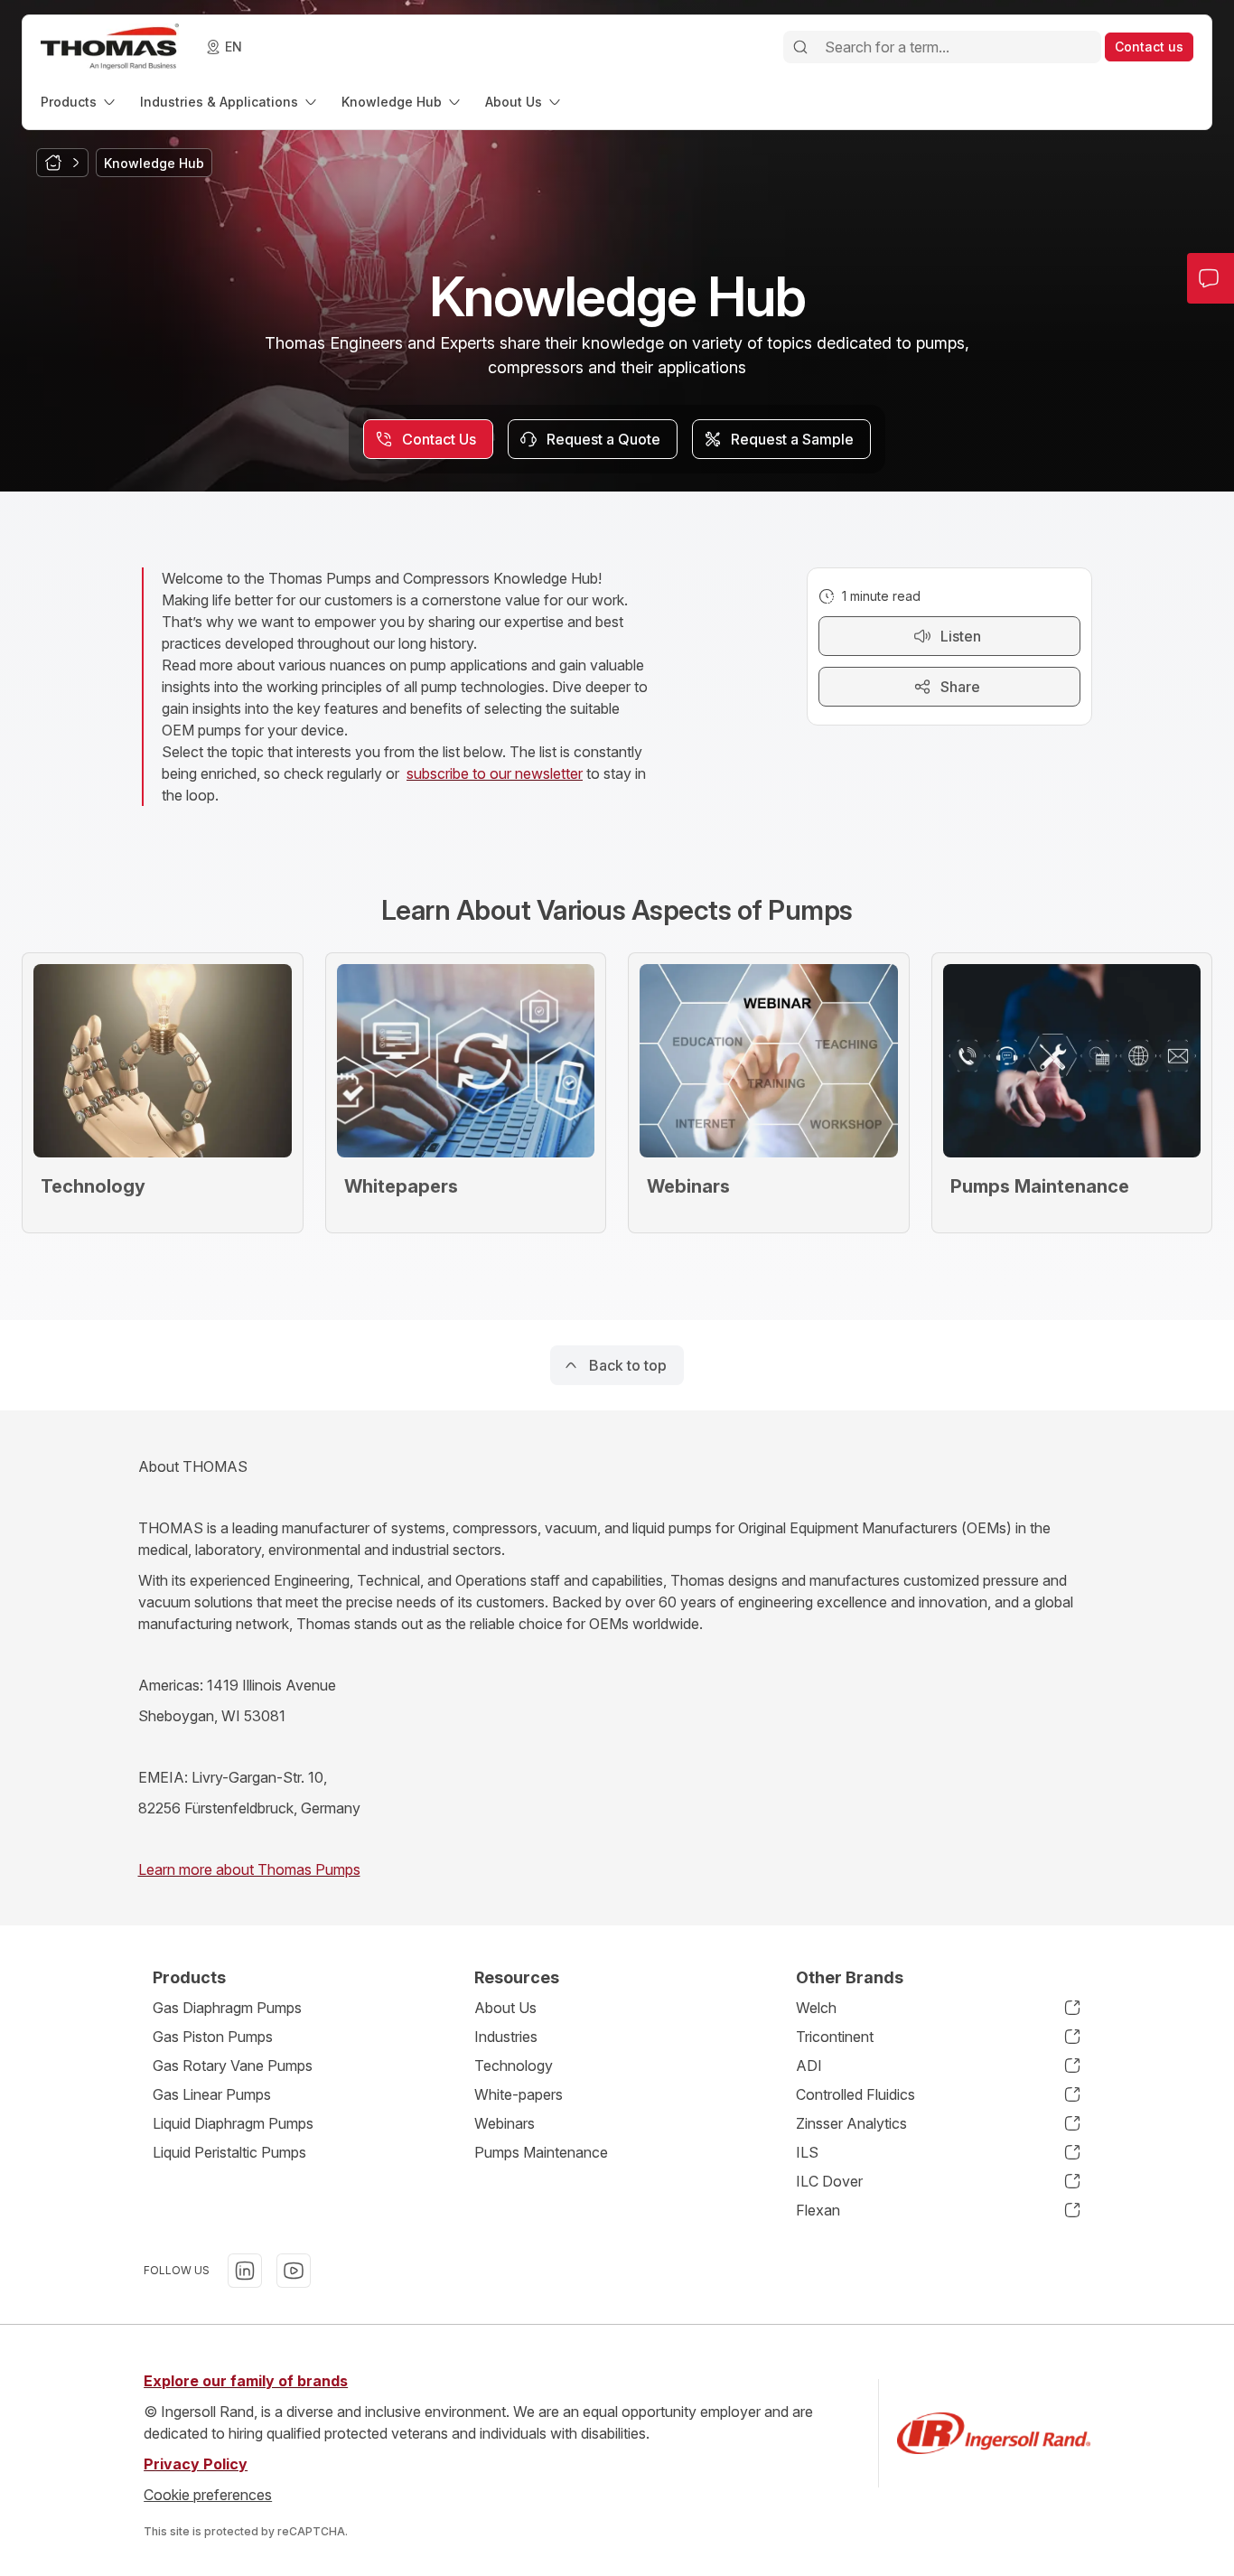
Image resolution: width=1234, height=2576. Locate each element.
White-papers (519, 2094)
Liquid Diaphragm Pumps (233, 2123)
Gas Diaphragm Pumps (227, 2008)
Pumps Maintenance (541, 2152)
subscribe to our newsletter (495, 773)
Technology (514, 2065)
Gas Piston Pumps (213, 2037)
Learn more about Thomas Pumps (249, 1869)
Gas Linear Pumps (212, 2094)
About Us (505, 2008)
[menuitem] (79, 102)
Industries (506, 2037)
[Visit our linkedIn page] (245, 2271)
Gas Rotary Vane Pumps (233, 2065)
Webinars (505, 2123)
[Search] (800, 47)
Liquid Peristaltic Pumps (229, 2152)
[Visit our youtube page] (294, 2271)
